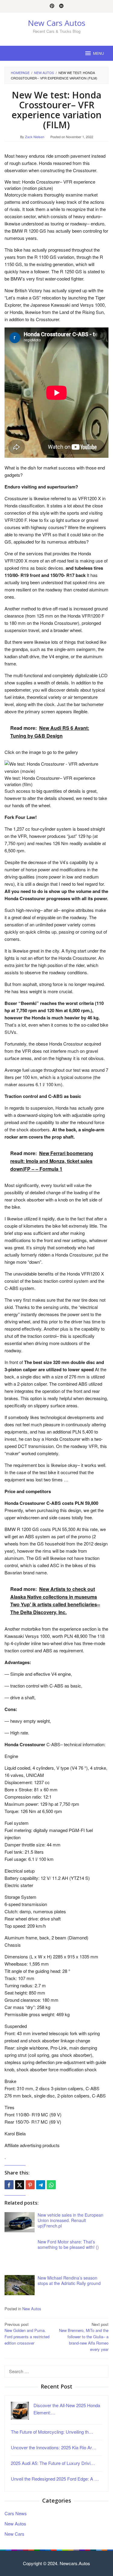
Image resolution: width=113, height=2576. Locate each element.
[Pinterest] (52, 6)
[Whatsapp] (51, 2185)
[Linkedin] (61, 6)
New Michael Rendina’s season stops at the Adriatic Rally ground (69, 2280)
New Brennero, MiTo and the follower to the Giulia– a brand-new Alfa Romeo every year (84, 2337)
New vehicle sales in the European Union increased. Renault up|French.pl (71, 2220)
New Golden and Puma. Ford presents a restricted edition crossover (27, 2334)
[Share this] (9, 2185)
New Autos (32, 2309)
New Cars (14, 2534)
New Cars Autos (56, 23)
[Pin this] (30, 2185)
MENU (99, 53)
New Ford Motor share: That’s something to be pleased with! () (68, 2244)
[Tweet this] (20, 2185)
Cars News (16, 2513)
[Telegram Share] (41, 2185)
